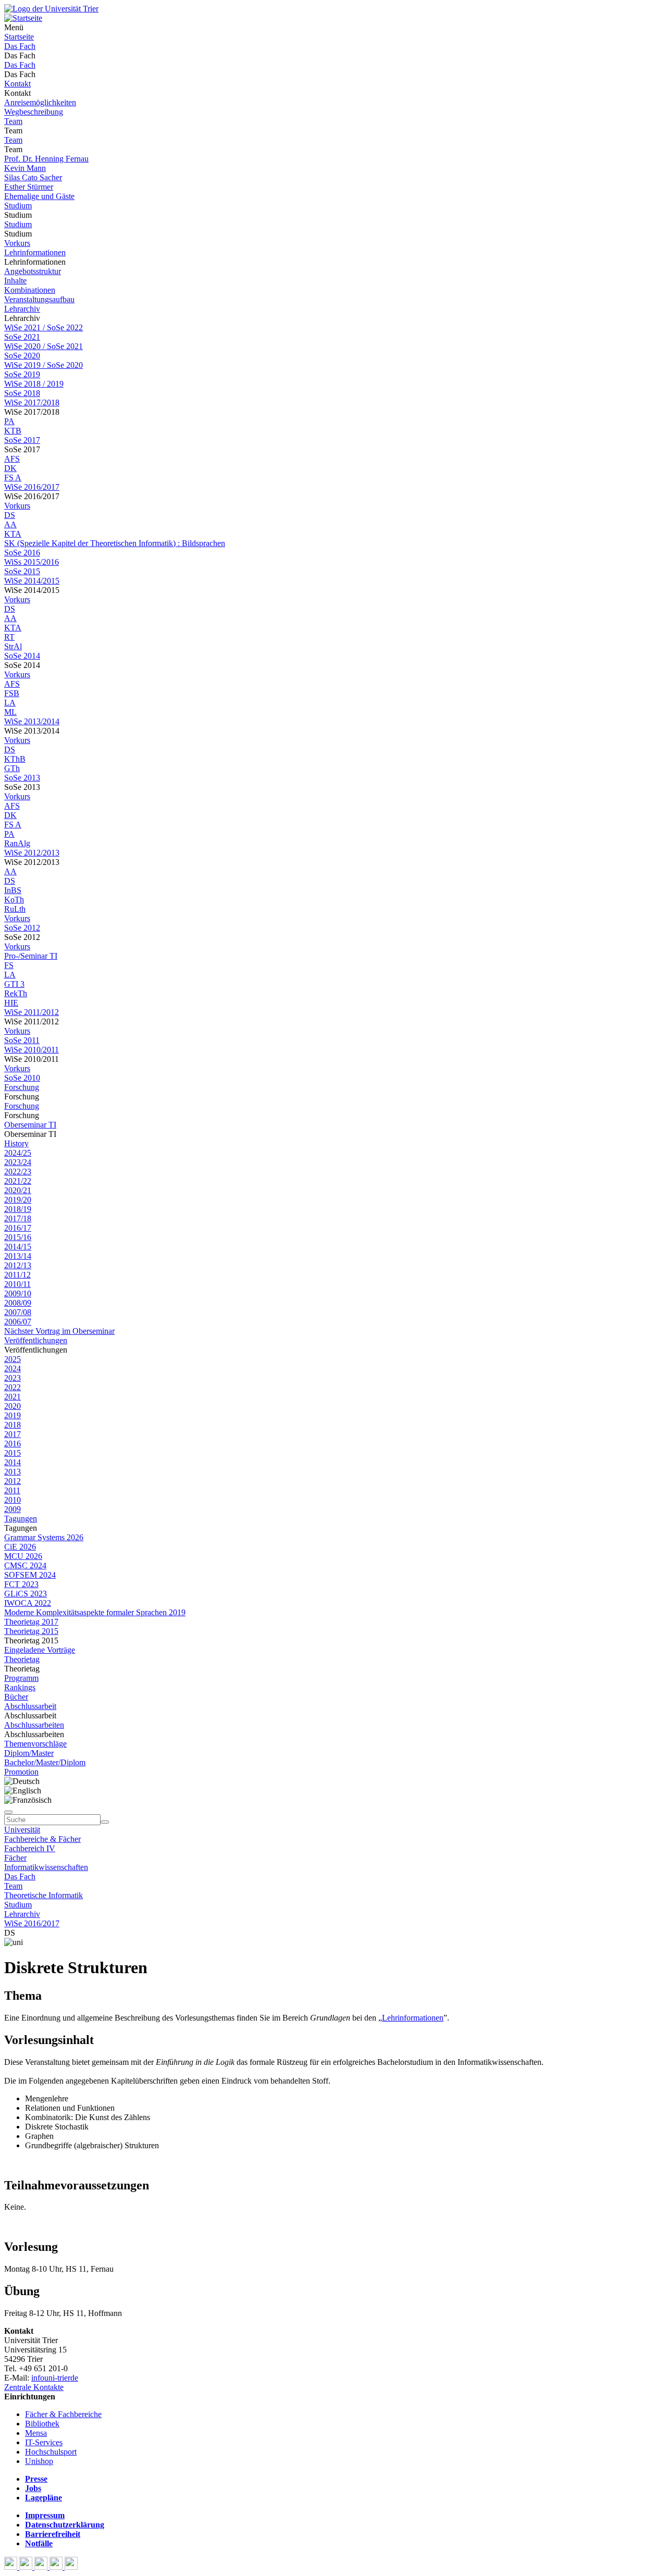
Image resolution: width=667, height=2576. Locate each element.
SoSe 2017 (22, 440)
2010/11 (17, 1284)
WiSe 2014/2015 (32, 581)
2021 (13, 1397)
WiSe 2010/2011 (32, 1050)
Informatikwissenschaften (46, 1867)
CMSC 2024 (25, 1565)
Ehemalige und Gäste (39, 196)
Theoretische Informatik (44, 1895)
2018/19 (18, 1209)
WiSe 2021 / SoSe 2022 (44, 327)
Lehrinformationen (35, 252)
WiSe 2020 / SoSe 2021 (44, 346)
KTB (13, 431)
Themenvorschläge (35, 1744)
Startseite (19, 37)
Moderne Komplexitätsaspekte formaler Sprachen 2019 (95, 1612)
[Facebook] (12, 2567)
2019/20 (18, 1200)
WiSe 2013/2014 (32, 721)
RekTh (16, 993)
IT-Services (44, 2442)
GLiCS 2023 (26, 1594)
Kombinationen (30, 290)
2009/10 (18, 1293)
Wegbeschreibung (34, 112)
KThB (15, 759)
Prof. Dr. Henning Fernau (46, 159)
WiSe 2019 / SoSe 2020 (44, 365)
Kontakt (17, 84)
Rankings (20, 1687)
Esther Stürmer (29, 187)
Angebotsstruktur (33, 271)
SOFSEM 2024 (30, 1575)
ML (10, 712)
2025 (13, 1359)
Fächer (15, 1858)
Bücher (16, 1697)
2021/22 (18, 1181)
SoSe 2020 (22, 356)
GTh (12, 768)
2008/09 (18, 1303)
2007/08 (18, 1312)
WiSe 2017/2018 (32, 402)
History (16, 1143)
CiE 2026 (20, 1547)
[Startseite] (51, 9)
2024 (13, 1368)
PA (9, 421)
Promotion (21, 1772)
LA (10, 703)
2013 (13, 1472)
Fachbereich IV (30, 1848)
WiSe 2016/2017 (32, 487)
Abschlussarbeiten (34, 1725)
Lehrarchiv (22, 309)
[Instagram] (57, 2567)
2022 (13, 1387)
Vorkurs (17, 243)
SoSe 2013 (22, 778)
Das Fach (20, 46)
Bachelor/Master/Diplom (45, 1762)
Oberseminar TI (30, 1125)
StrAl (13, 646)
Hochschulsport (51, 2452)
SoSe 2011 (22, 1040)
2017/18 (18, 1218)
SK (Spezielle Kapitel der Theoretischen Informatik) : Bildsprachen (115, 543)
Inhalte (15, 281)
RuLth (15, 909)
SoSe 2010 (22, 1078)
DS (10, 515)
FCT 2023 (21, 1584)
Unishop (39, 2461)
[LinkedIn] (71, 2567)
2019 (13, 1415)
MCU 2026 (23, 1556)
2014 (13, 1462)
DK (10, 468)
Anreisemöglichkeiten (40, 102)
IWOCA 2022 (28, 1603)
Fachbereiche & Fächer (42, 1839)
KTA (13, 534)
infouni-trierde (55, 2378)
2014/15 (18, 1247)
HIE (11, 1003)
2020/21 (18, 1190)
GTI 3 (14, 984)
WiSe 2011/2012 (32, 1012)
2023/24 (18, 1162)
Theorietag (22, 1659)
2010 (13, 1500)
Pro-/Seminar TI (31, 956)
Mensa (36, 2433)
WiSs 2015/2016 (32, 562)
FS (9, 965)
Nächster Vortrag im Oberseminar (59, 1331)
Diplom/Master (29, 1753)
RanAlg (17, 843)
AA (10, 524)
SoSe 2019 (22, 374)
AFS (12, 459)
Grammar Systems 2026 (44, 1537)
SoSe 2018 (22, 393)
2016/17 (18, 1228)
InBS (13, 890)
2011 (12, 1490)
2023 (13, 1378)
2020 (13, 1406)
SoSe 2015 (22, 571)
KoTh (14, 900)
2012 (13, 1481)
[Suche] (8, 1812)
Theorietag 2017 (31, 1622)
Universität (22, 1830)
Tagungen (21, 1519)
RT (9, 637)
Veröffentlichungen (36, 1340)
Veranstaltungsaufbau (39, 299)
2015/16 (18, 1237)
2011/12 (17, 1275)
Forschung (22, 1087)
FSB (12, 693)
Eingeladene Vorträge (40, 1650)
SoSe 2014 (22, 656)
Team (13, 121)
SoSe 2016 (22, 553)
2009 (13, 1509)
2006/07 (18, 1322)
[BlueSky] (27, 2567)
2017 (13, 1434)
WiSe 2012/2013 (32, 853)
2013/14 (18, 1256)
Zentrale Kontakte (34, 2387)
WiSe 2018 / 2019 (34, 384)
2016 (13, 1444)
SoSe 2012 (22, 928)
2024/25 (18, 1153)
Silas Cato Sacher (33, 177)
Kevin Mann (25, 168)
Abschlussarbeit (30, 1706)
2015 (13, 1453)
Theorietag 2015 (31, 1631)
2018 (13, 1425)
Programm (21, 1678)
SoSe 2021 (22, 337)
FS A (13, 478)
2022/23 (18, 1172)
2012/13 (18, 1265)
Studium (18, 206)
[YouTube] (42, 2567)
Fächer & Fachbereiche (63, 2414)
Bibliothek (42, 2424)
